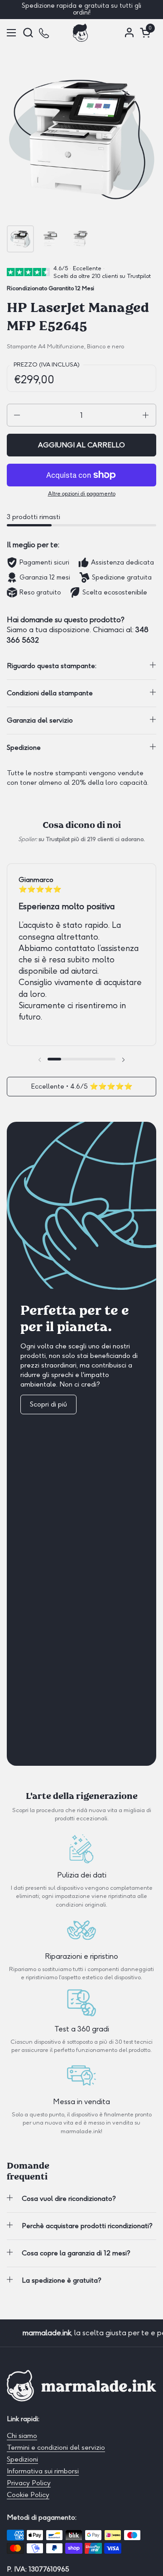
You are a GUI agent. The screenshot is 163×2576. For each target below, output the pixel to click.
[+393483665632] (45, 32)
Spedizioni (22, 2459)
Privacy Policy (29, 2483)
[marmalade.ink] (81, 33)
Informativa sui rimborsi (43, 2471)
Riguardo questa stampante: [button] (52, 666)
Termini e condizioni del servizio (56, 2447)
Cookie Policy (28, 2495)
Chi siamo (22, 2436)
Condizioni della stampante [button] (50, 693)
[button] (28, 32)
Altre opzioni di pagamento (82, 494)
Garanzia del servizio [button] (40, 720)
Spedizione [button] (24, 748)
